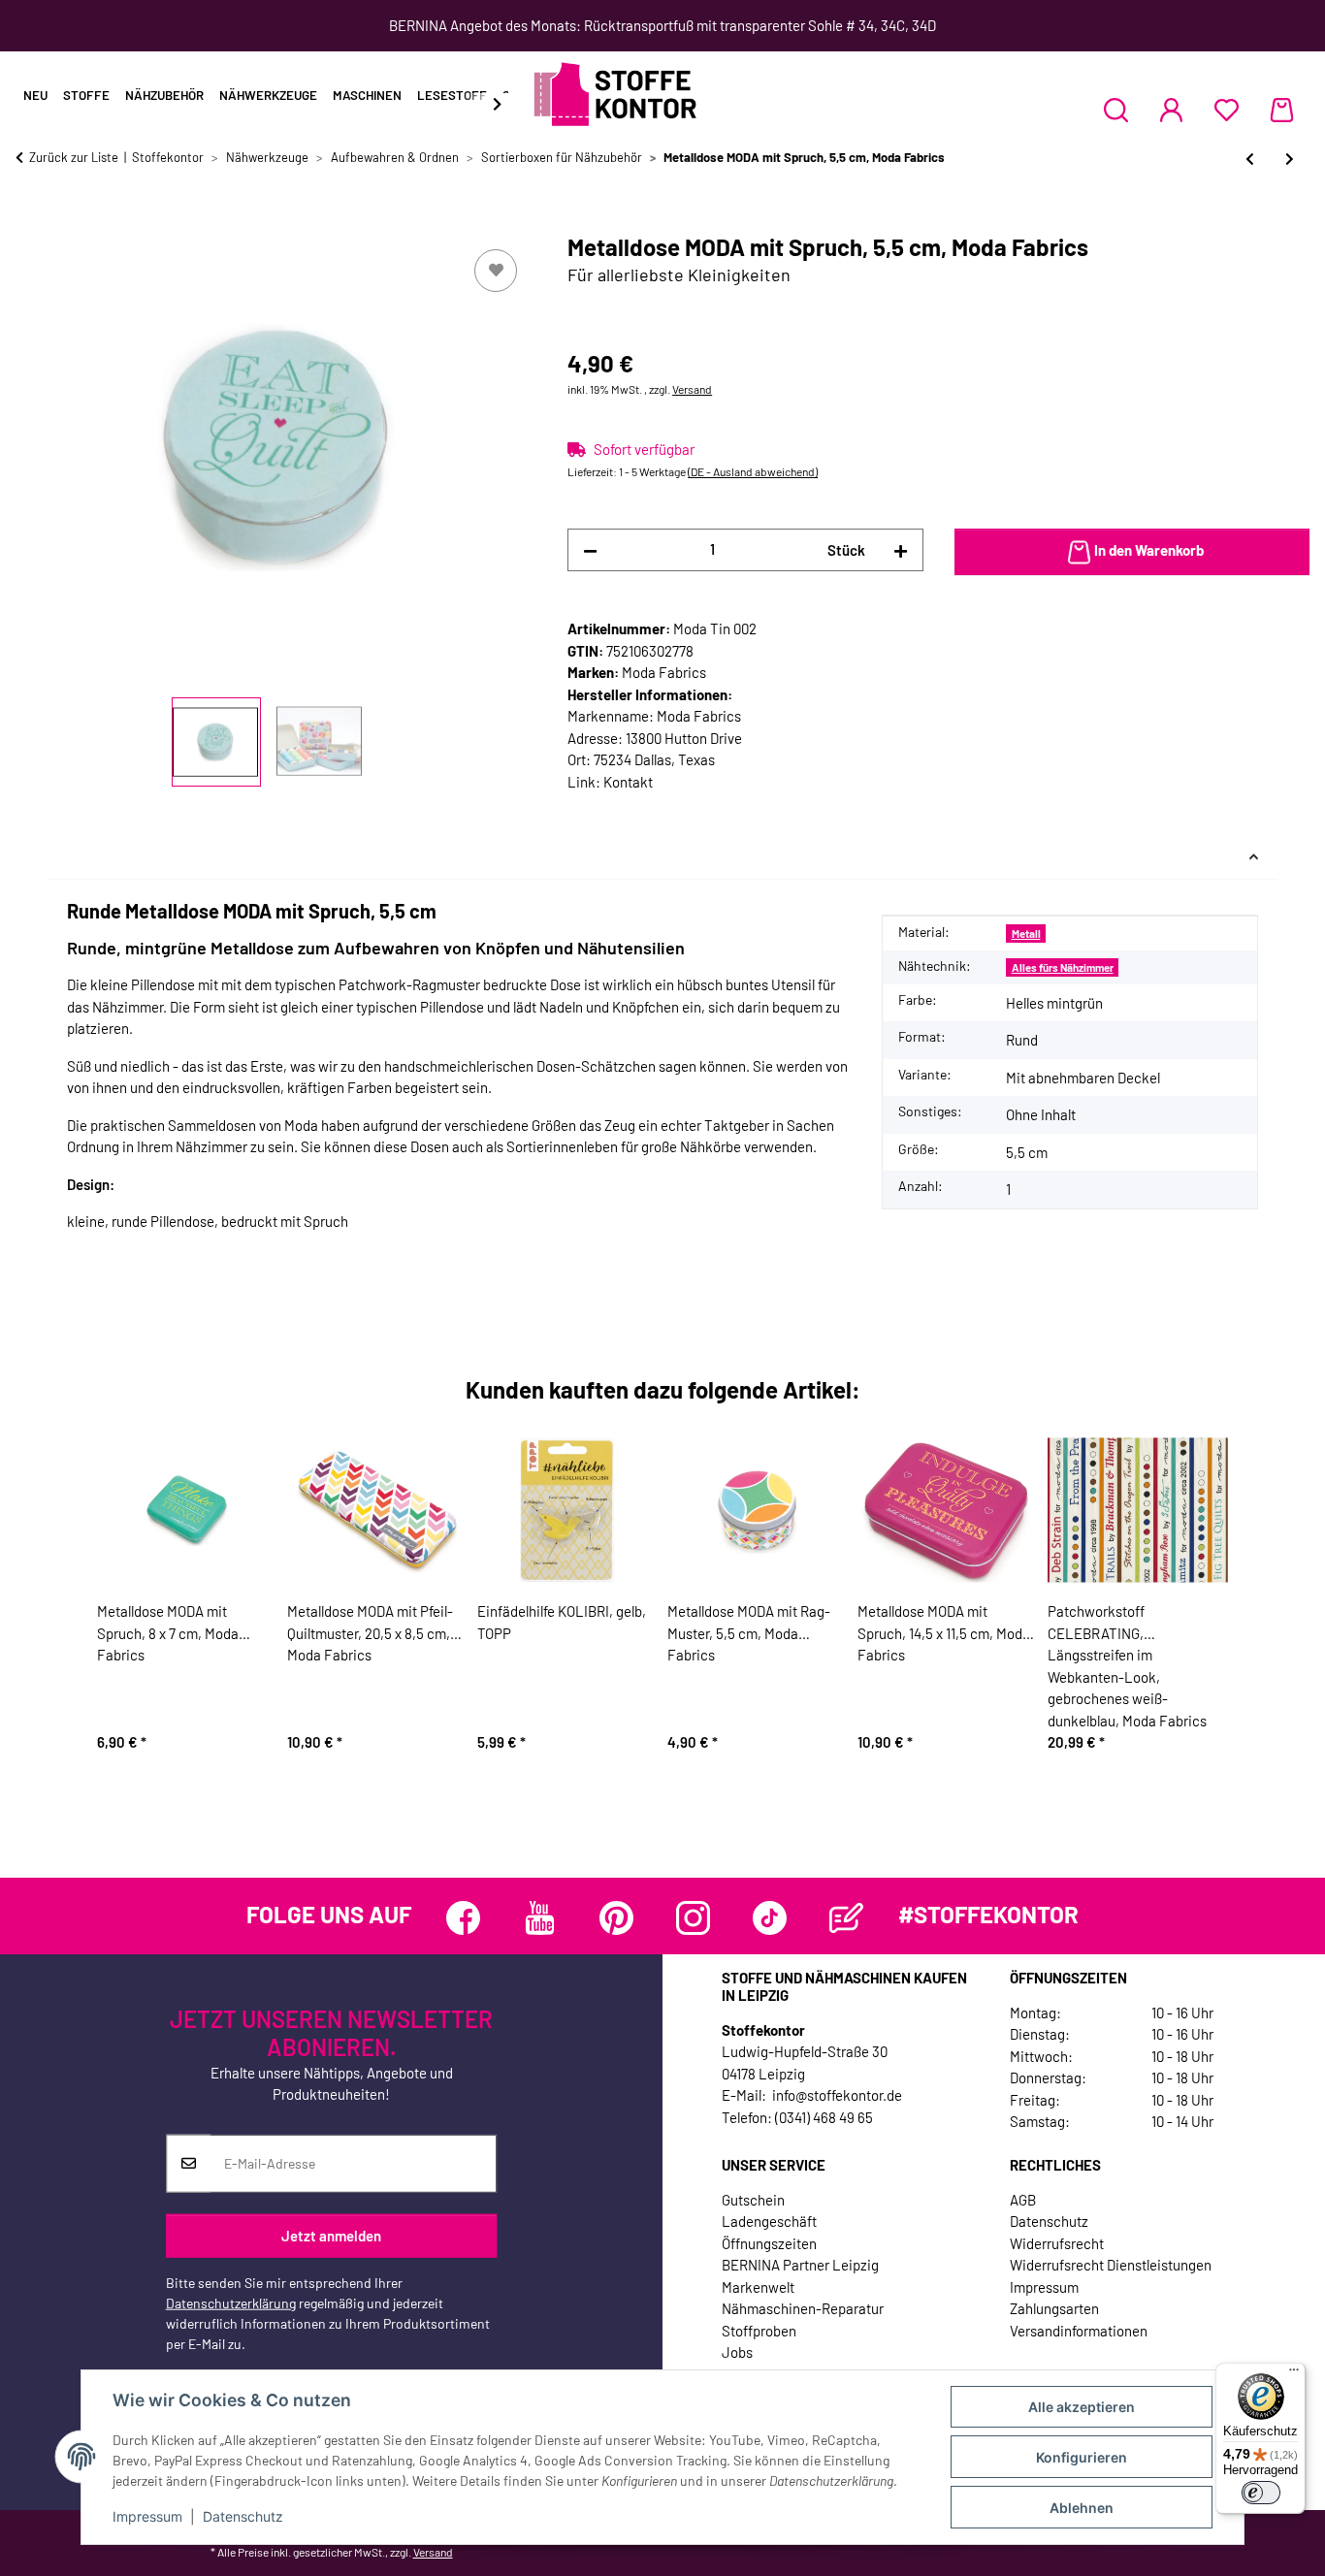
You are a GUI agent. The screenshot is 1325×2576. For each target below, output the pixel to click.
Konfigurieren (1082, 2457)
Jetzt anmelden (331, 2236)
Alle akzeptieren (1082, 2407)
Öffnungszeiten (769, 2243)
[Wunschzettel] (1227, 110)
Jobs (737, 2352)
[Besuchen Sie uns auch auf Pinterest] (616, 1918)
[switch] (1261, 2493)
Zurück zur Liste (74, 157)
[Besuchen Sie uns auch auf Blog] (846, 1918)
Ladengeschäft (769, 2221)
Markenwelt (758, 2287)
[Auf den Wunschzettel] (496, 271)
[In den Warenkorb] (31, 223)
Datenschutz (243, 2516)
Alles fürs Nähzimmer (1063, 967)
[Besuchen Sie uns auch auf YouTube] (540, 1918)
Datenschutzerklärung (231, 2303)
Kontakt (628, 782)
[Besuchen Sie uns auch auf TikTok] (770, 1918)
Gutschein (753, 2200)
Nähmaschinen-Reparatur (803, 2308)
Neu (35, 95)
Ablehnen (1082, 2508)
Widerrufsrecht (1057, 2243)
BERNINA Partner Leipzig (800, 2265)
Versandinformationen (1079, 2331)
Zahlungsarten (1054, 2308)
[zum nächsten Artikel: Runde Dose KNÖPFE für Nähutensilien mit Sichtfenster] (1290, 159)
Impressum (147, 2516)
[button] (1116, 110)
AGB (1023, 2200)
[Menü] (1294, 2374)
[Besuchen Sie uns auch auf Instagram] (693, 1918)
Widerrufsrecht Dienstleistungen (1111, 2265)
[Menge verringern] (590, 550)
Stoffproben (759, 2331)
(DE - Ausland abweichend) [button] (753, 471)
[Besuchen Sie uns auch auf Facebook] (463, 1918)
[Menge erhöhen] (901, 550)
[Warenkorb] (1282, 110)
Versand (692, 389)
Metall (1026, 934)
